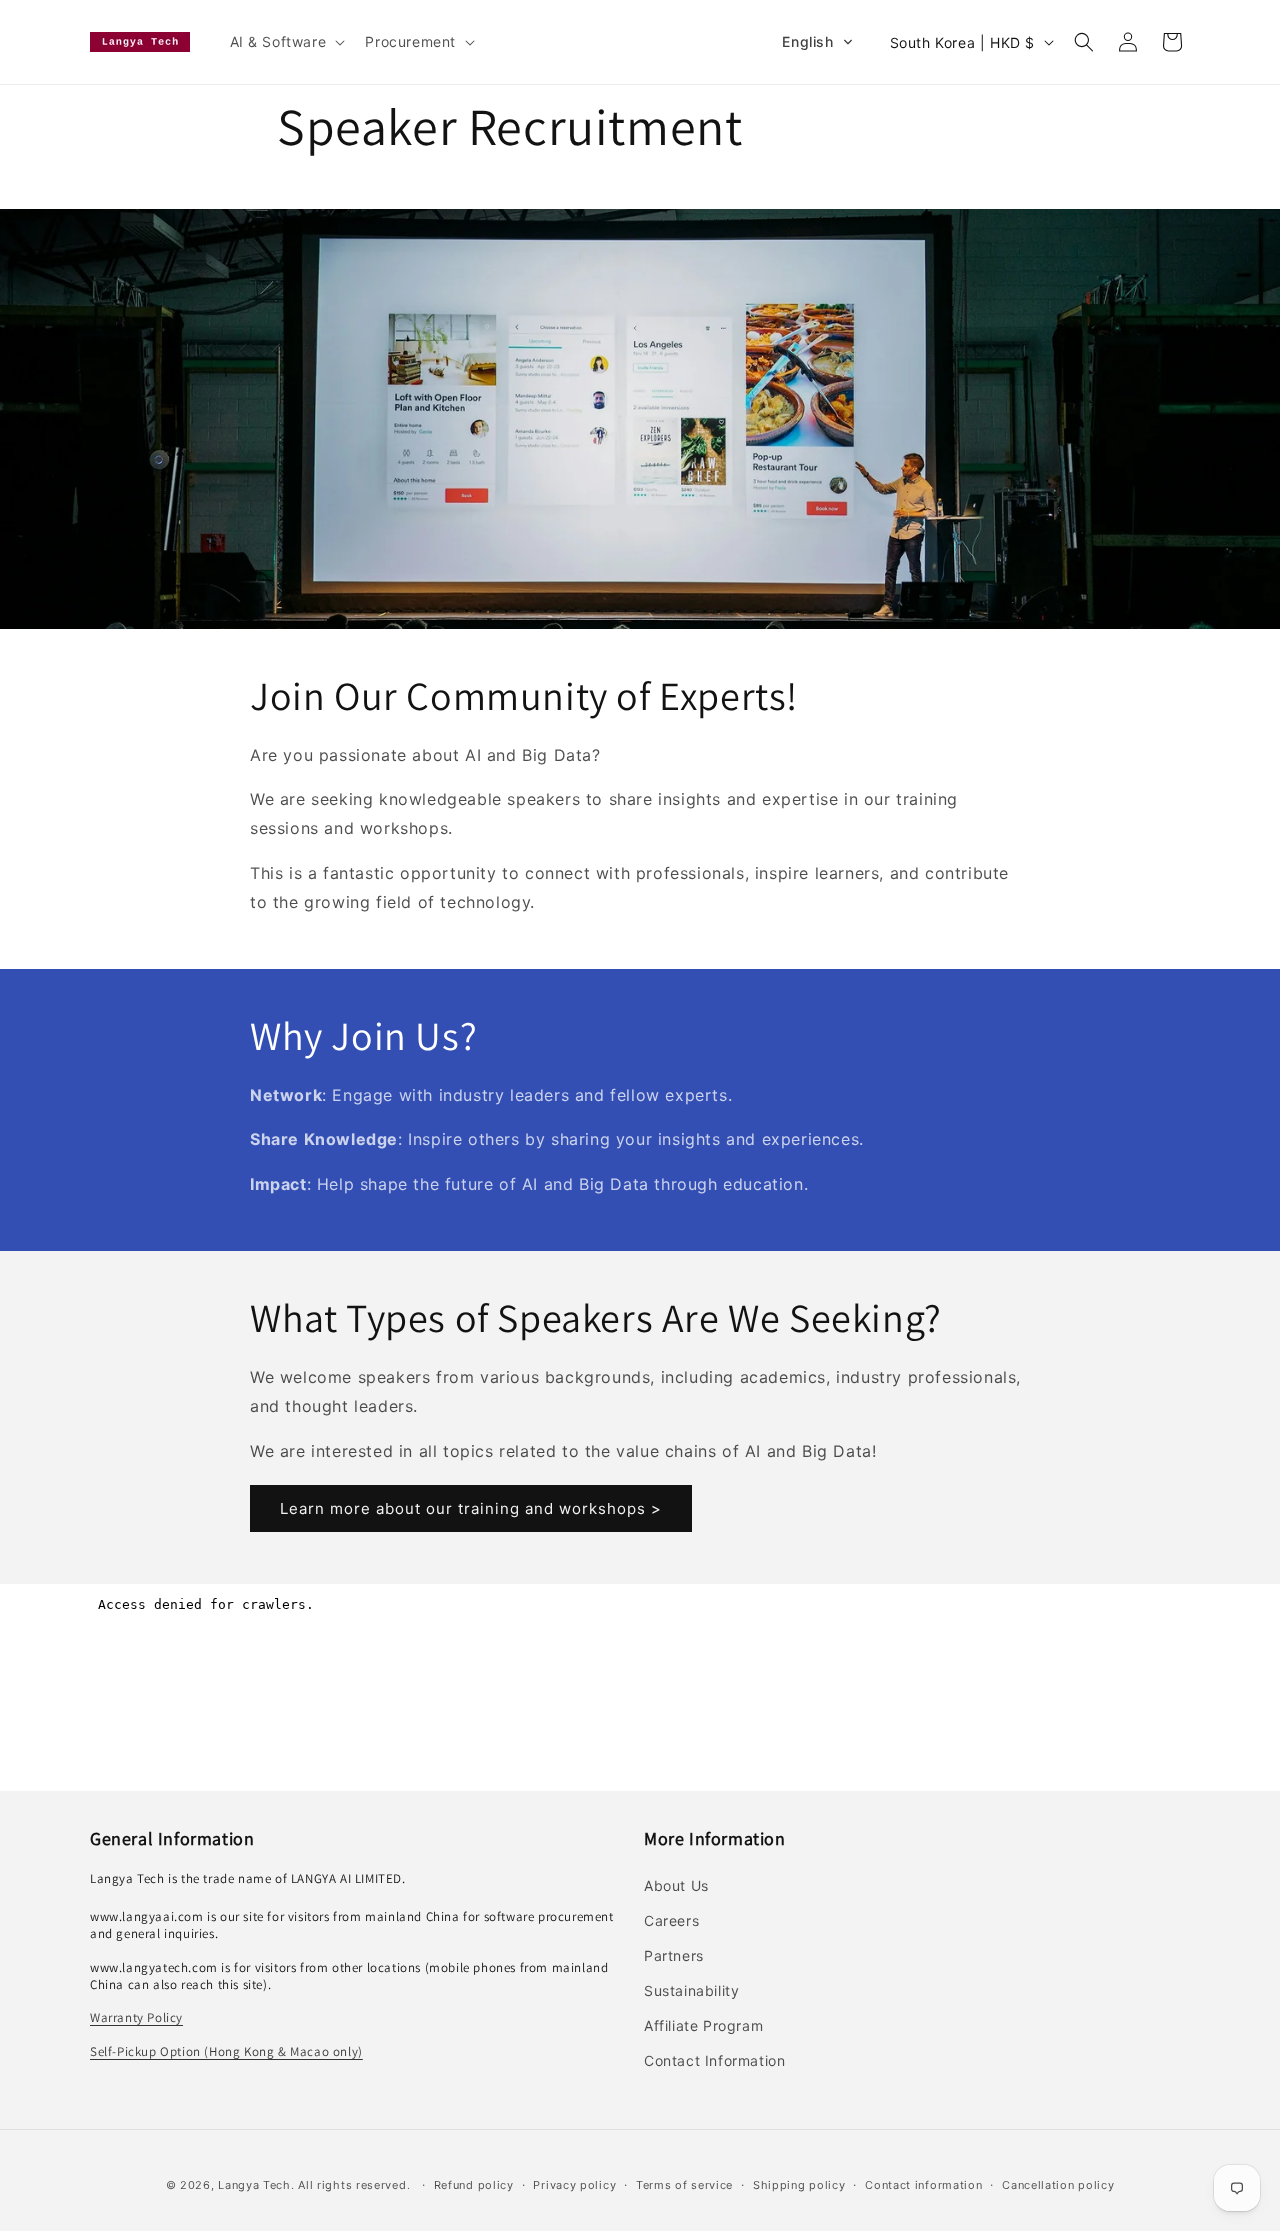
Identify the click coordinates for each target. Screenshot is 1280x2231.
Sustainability (691, 1990)
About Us (676, 1885)
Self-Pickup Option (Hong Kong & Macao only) (226, 2051)
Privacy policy (574, 2185)
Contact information (923, 2185)
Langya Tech (254, 2185)
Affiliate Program (703, 2025)
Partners (674, 1955)
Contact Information (714, 2060)
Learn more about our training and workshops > (471, 1508)
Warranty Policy (136, 2017)
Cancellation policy (1058, 2185)
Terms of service (684, 2185)
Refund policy (474, 2185)
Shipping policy (799, 2185)
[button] (286, 42)
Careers (671, 1920)
